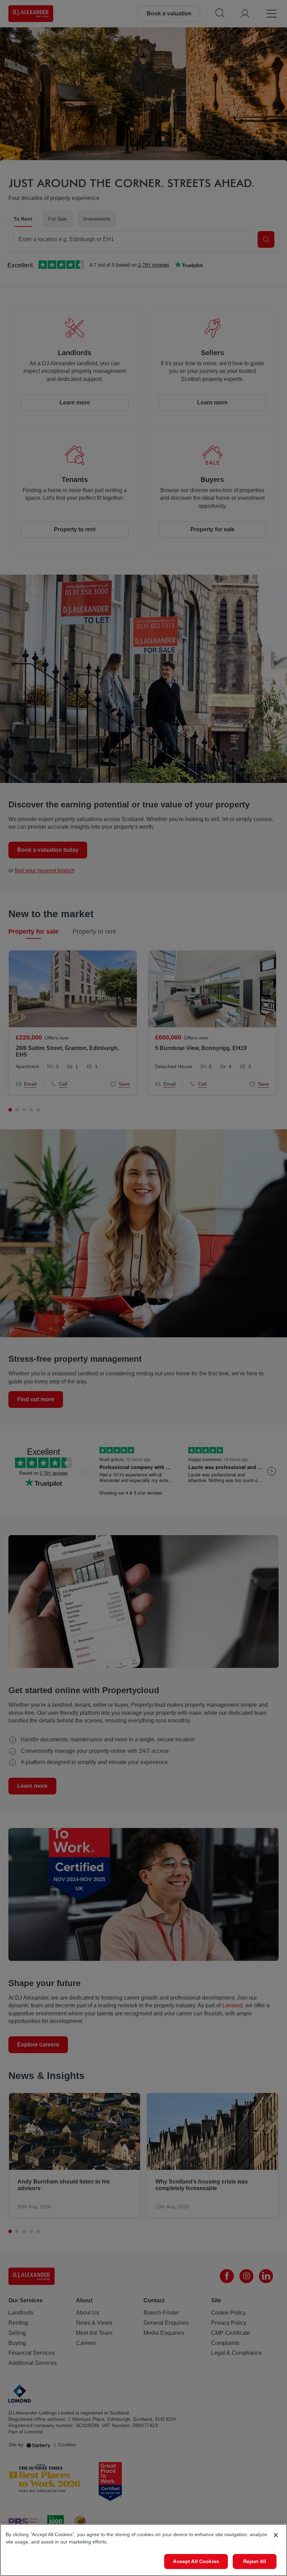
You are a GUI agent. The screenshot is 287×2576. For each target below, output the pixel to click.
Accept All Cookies (196, 2561)
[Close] (276, 2535)
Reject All (255, 2561)
